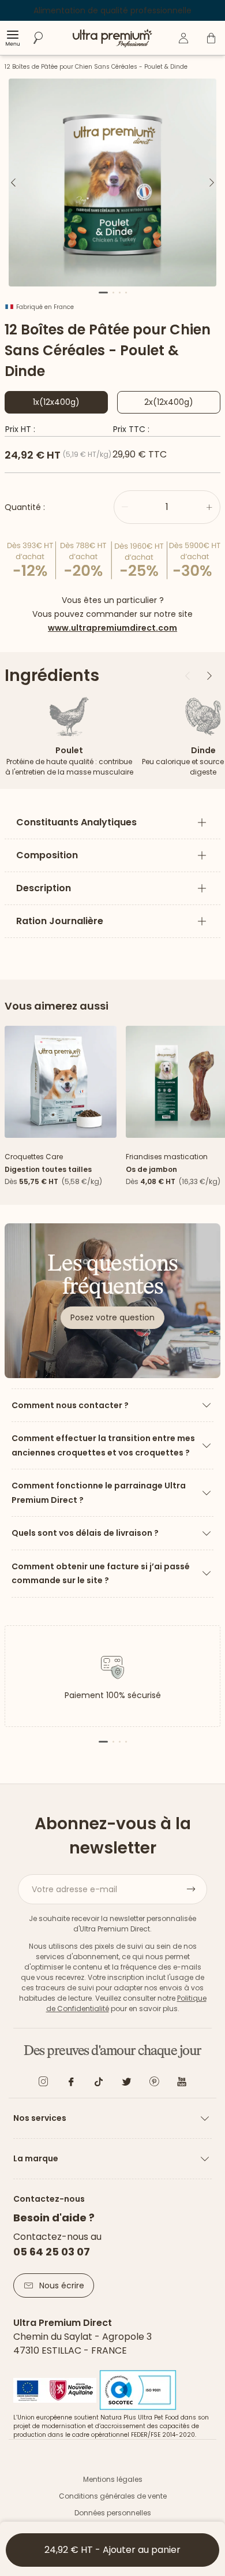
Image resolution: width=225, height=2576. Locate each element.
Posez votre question (112, 1317)
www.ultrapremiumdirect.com (112, 628)
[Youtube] (182, 2084)
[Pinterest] (154, 2084)
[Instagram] (43, 2084)
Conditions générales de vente (113, 2496)
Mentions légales (113, 2479)
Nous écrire (62, 2285)
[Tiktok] (99, 2084)
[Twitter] (126, 2084)
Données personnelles (113, 2513)
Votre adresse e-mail (74, 1889)
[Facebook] (71, 2084)
